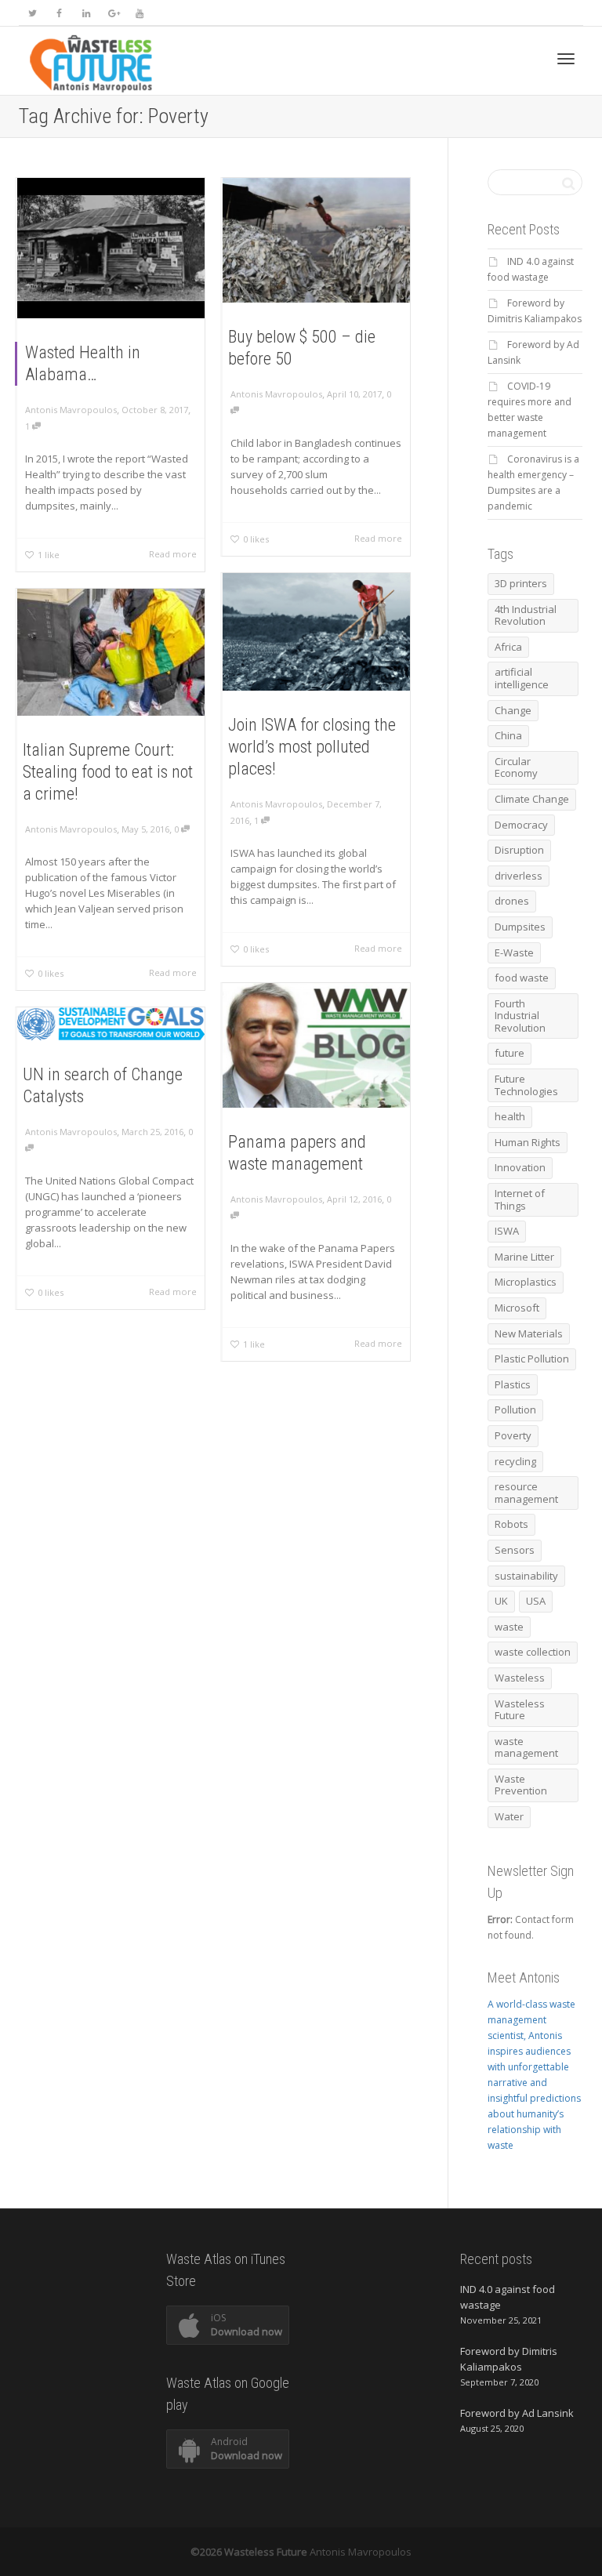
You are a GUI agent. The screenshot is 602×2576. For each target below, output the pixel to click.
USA (536, 1601)
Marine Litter (524, 1257)
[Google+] (112, 13)
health (510, 1116)
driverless (519, 876)
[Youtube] (139, 13)
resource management (526, 1493)
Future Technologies (526, 1085)
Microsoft (517, 1308)
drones (512, 901)
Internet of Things (520, 1199)
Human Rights (528, 1142)
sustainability (526, 1576)
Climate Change (532, 799)
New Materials (529, 1333)
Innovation (520, 1167)
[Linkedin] (86, 13)
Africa (508, 647)
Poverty (513, 1435)
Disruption (519, 850)
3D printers (521, 583)
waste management (526, 1747)
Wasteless (520, 1678)
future (510, 1053)
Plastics (513, 1384)
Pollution (515, 1410)
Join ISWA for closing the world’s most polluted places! (312, 747)
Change (513, 710)
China (508, 735)
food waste (522, 978)
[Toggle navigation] (566, 59)
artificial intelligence (522, 678)
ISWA (507, 1231)
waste (509, 1627)
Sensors (515, 1550)
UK (501, 1601)
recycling (515, 1461)
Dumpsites (520, 927)
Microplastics (526, 1282)
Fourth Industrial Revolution (520, 1016)
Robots (511, 1524)
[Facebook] (59, 13)
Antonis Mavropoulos (361, 2552)
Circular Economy (516, 767)
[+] (111, 248)
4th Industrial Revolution (526, 615)
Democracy (521, 825)
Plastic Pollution (532, 1359)
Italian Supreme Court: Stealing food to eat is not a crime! (108, 772)
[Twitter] (33, 13)
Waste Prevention (521, 1785)
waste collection (533, 1652)
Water (509, 1816)
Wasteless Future (520, 1710)
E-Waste (514, 952)
